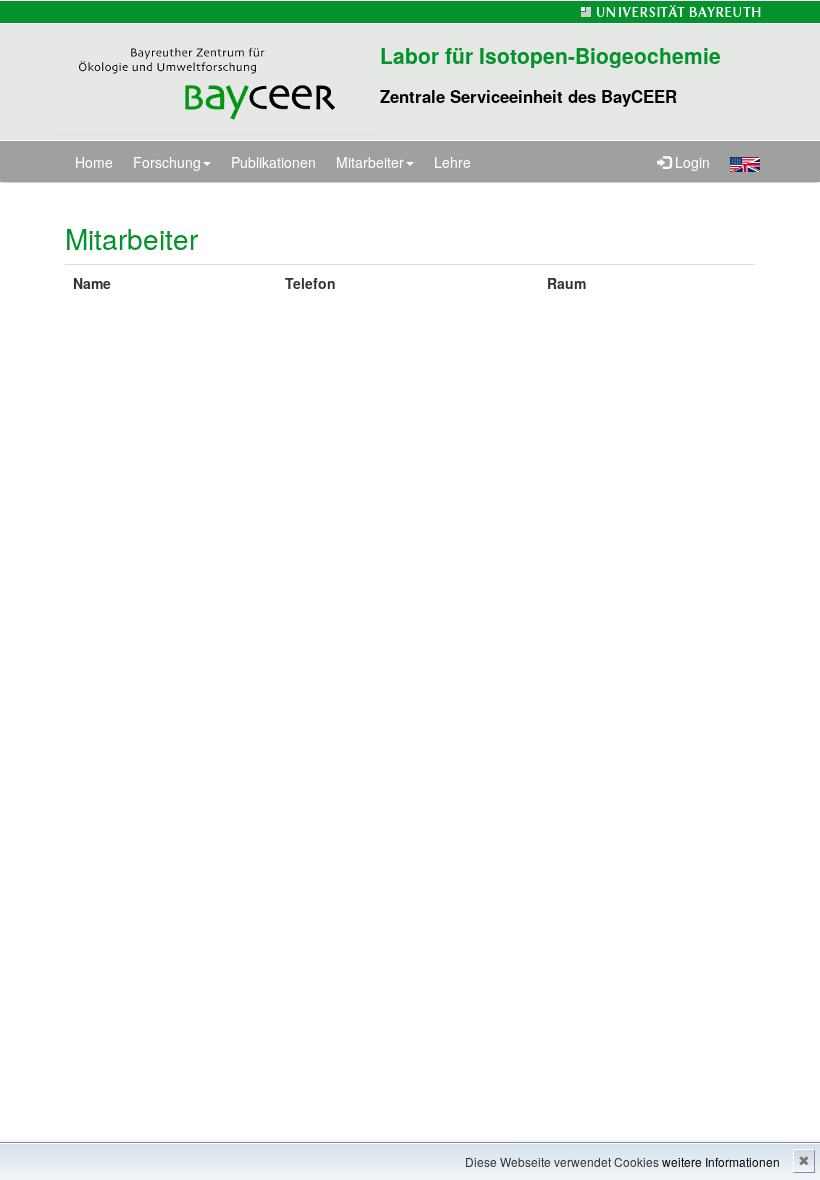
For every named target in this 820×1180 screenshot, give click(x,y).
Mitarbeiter (370, 162)
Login (690, 162)
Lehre (452, 162)
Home (94, 162)
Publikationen (273, 162)
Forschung (167, 162)
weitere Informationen (721, 1161)
